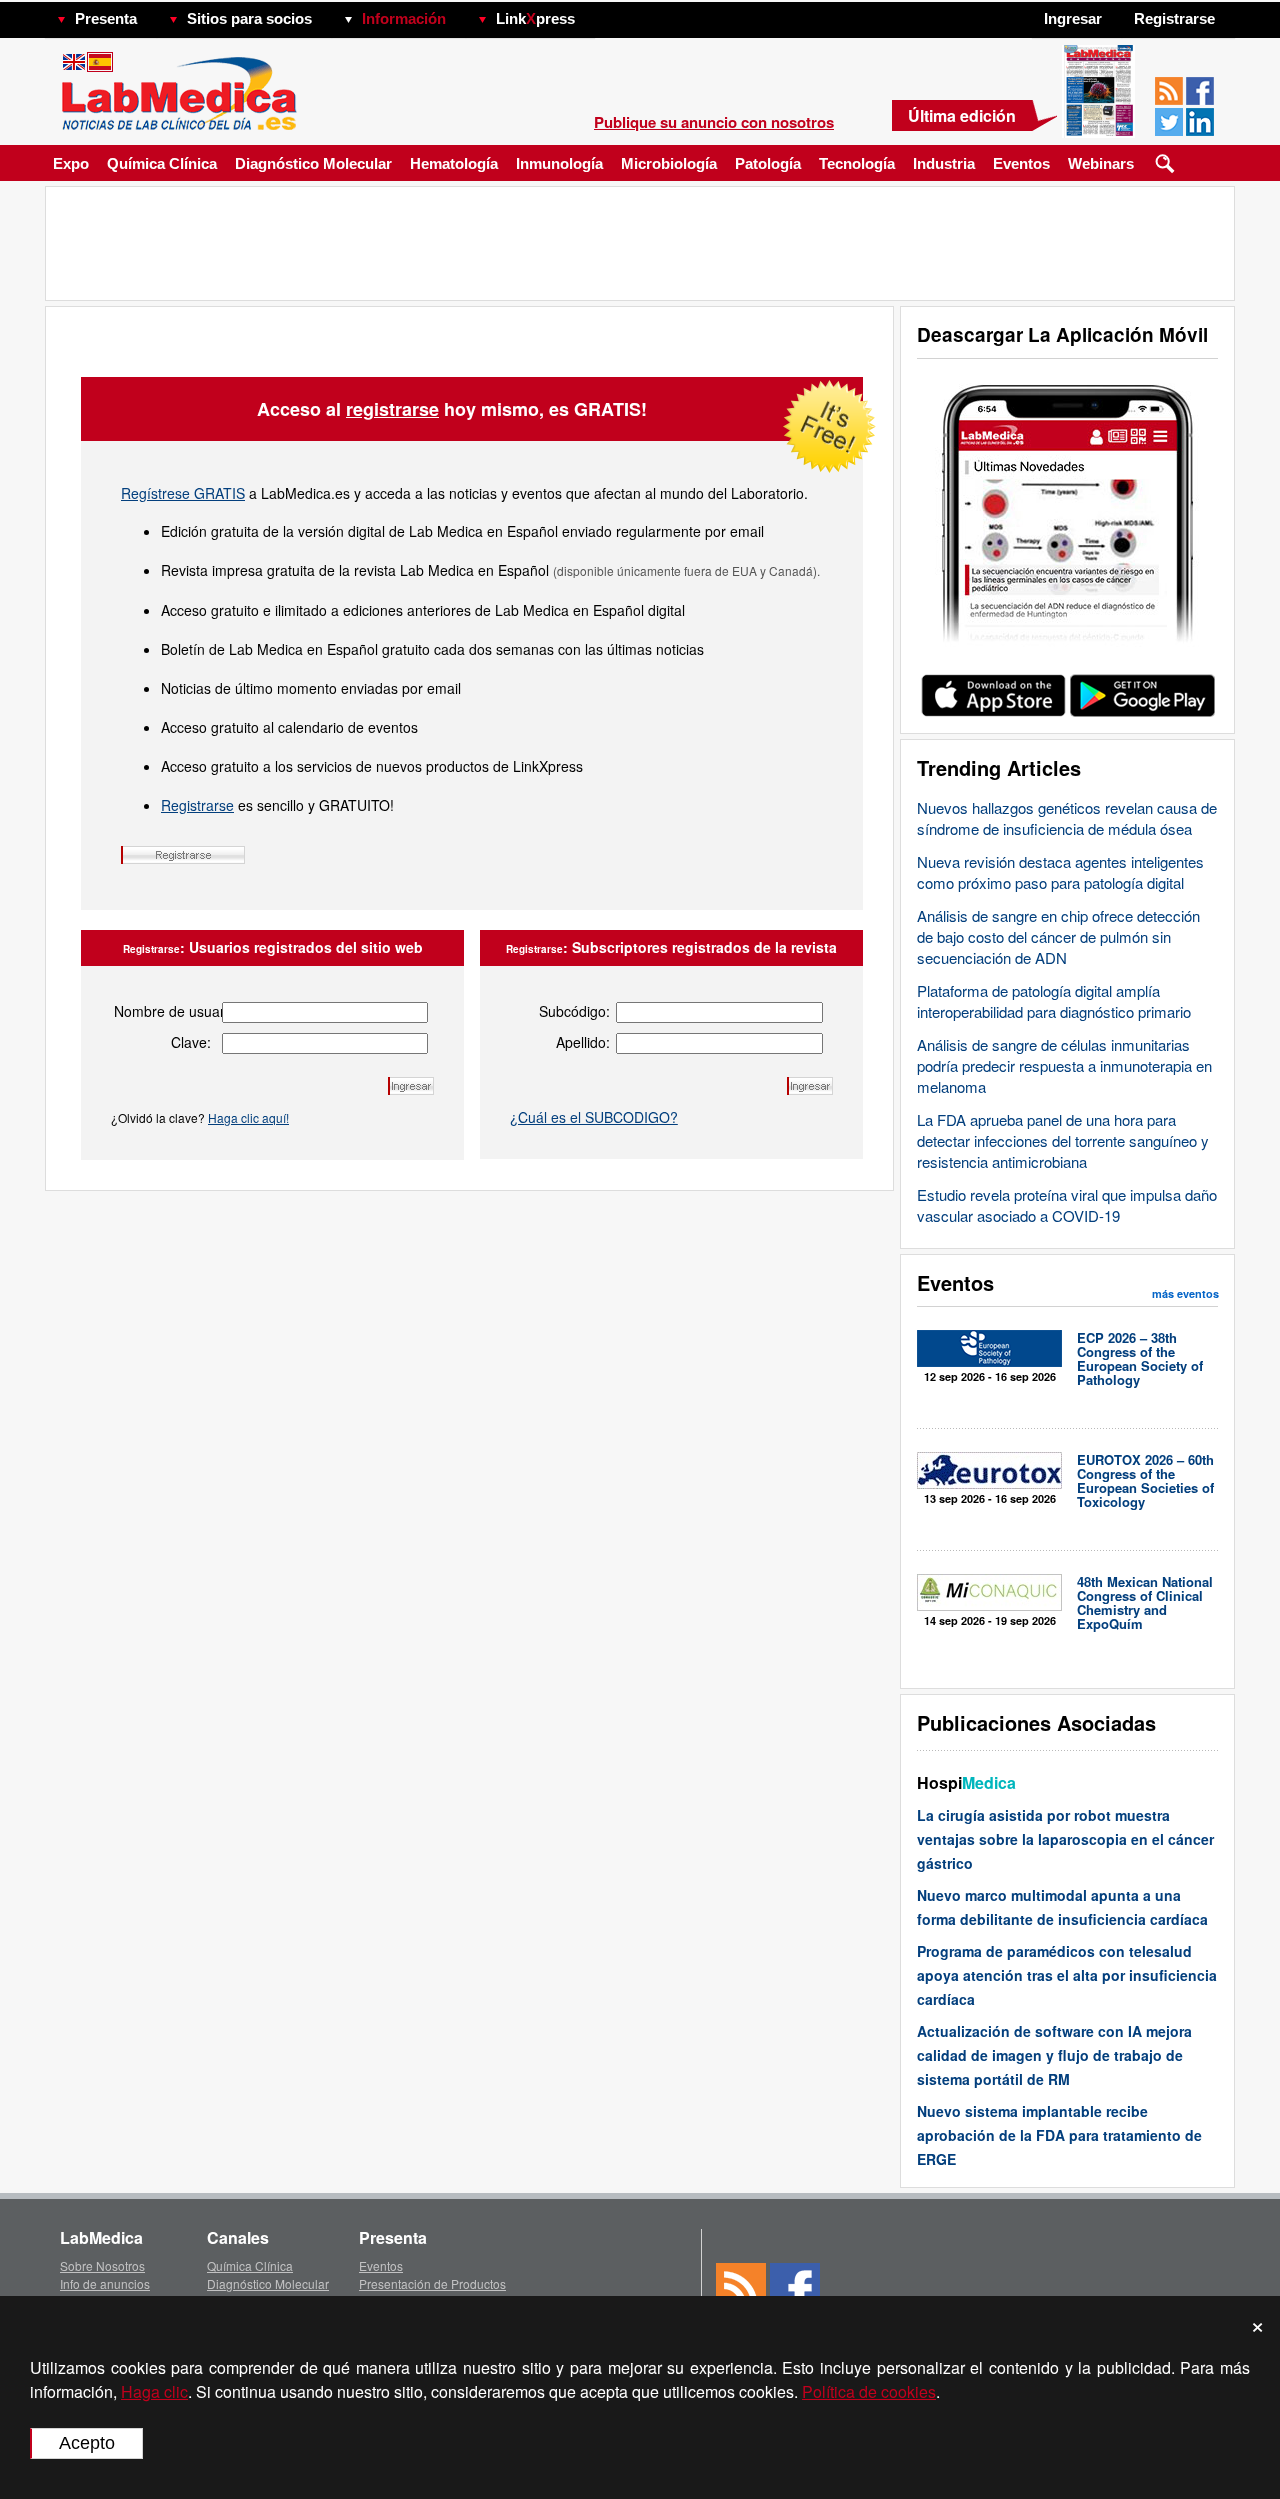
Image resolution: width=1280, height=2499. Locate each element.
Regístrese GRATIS (183, 493)
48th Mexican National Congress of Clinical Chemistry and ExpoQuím (1145, 1602)
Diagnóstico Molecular (313, 163)
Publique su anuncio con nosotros (714, 122)
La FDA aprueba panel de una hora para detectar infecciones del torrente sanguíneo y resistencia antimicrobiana (1063, 1140)
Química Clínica (162, 163)
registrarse (392, 409)
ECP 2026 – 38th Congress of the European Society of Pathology (1140, 1358)
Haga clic (154, 2391)
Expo (71, 163)
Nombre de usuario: (162, 1011)
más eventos (1185, 1293)
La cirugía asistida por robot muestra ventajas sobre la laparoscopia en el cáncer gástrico (1065, 1839)
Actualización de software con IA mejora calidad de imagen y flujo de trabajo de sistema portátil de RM (1054, 2055)
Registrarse (197, 805)
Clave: (191, 1042)
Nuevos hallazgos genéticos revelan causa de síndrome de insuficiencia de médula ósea (1067, 818)
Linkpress (535, 18)
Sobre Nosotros (102, 2265)
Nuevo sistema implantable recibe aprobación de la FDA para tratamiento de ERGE (1059, 2135)
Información (404, 18)
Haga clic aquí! (248, 1117)
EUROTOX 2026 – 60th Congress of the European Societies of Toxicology (1145, 1480)
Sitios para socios (249, 18)
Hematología (454, 163)
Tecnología (857, 163)
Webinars (1101, 163)
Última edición (962, 115)
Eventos (1021, 163)
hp (604, 13)
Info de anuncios (105, 2283)
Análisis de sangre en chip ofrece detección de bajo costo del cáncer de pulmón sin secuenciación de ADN (1058, 936)
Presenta (106, 18)
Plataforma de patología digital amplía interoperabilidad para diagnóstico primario (1054, 1001)
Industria (944, 163)
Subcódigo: (574, 1011)
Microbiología (669, 163)
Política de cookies (869, 2391)
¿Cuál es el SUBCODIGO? (594, 1117)
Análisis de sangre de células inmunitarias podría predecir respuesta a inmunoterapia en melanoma (1064, 1065)
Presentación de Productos (432, 2283)
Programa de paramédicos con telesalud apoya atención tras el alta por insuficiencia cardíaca (1067, 1975)
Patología (768, 163)
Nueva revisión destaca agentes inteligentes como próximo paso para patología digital (1060, 872)
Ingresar (1073, 18)
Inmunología (559, 163)
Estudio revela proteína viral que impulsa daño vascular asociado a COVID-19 (1067, 1205)
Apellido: (583, 1042)
